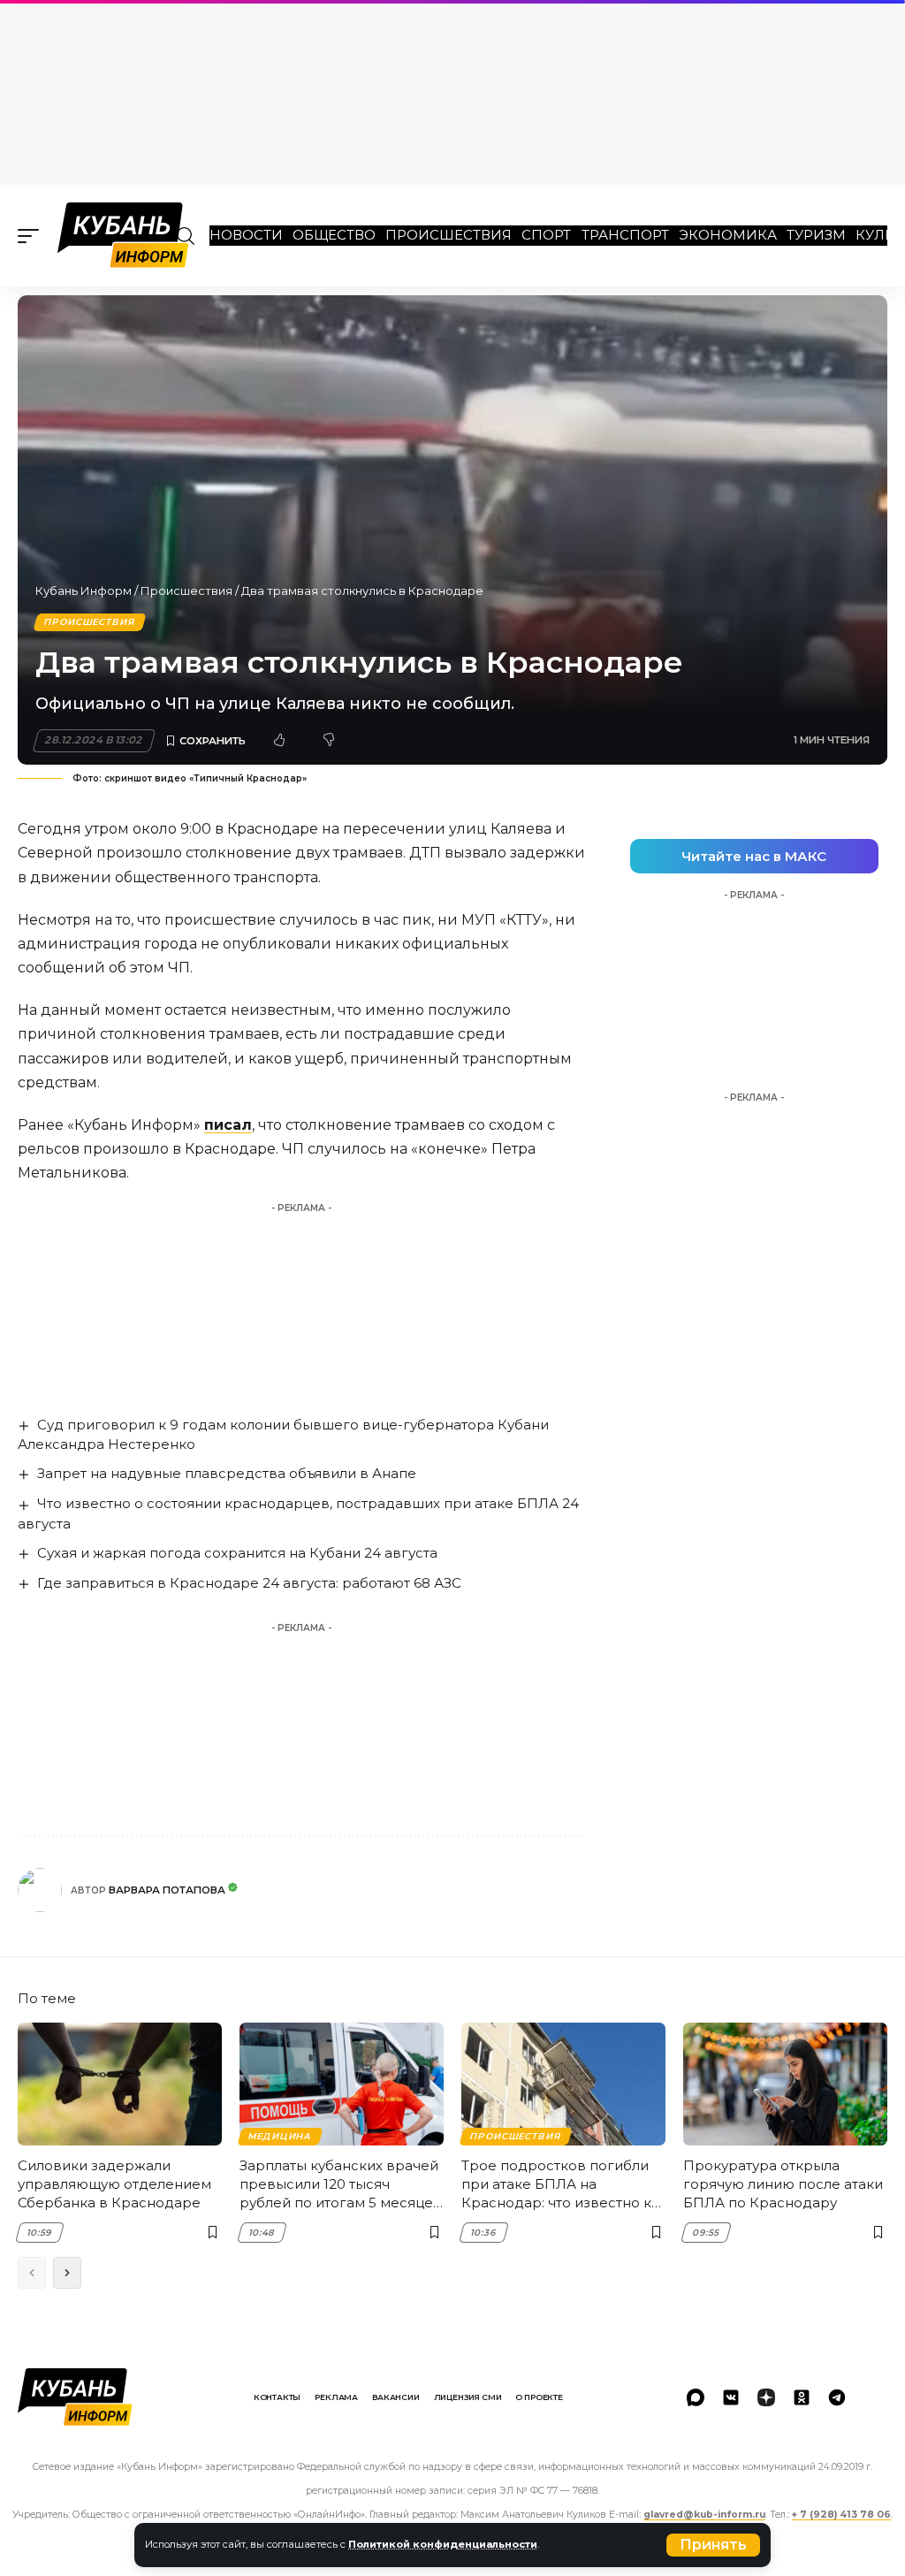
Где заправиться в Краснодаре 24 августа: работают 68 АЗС (249, 1583)
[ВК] (731, 2397)
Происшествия (449, 235)
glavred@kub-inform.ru (704, 2515)
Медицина (280, 2136)
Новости (246, 235)
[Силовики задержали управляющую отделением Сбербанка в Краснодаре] (120, 2084)
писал (228, 1125)
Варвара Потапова (167, 1890)
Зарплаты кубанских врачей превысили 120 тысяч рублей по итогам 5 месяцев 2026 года (341, 2184)
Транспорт (625, 235)
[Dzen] (766, 2397)
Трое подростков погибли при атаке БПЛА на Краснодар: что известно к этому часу (556, 2184)
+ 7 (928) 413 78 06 (841, 2515)
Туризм (816, 235)
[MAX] (696, 2397)
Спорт (546, 235)
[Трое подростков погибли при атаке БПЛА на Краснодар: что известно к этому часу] (563, 2084)
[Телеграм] (837, 2397)
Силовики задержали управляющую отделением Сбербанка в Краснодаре (114, 2184)
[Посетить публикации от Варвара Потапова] (40, 1890)
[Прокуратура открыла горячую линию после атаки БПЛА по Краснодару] (785, 2084)
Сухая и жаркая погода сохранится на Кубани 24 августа (237, 1553)
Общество (334, 235)
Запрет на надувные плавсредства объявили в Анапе (227, 1473)
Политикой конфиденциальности (443, 2544)
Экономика (728, 235)
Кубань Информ (84, 591)
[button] (713, 2545)
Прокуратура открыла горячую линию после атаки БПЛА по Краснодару (783, 2184)
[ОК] (802, 2397)
